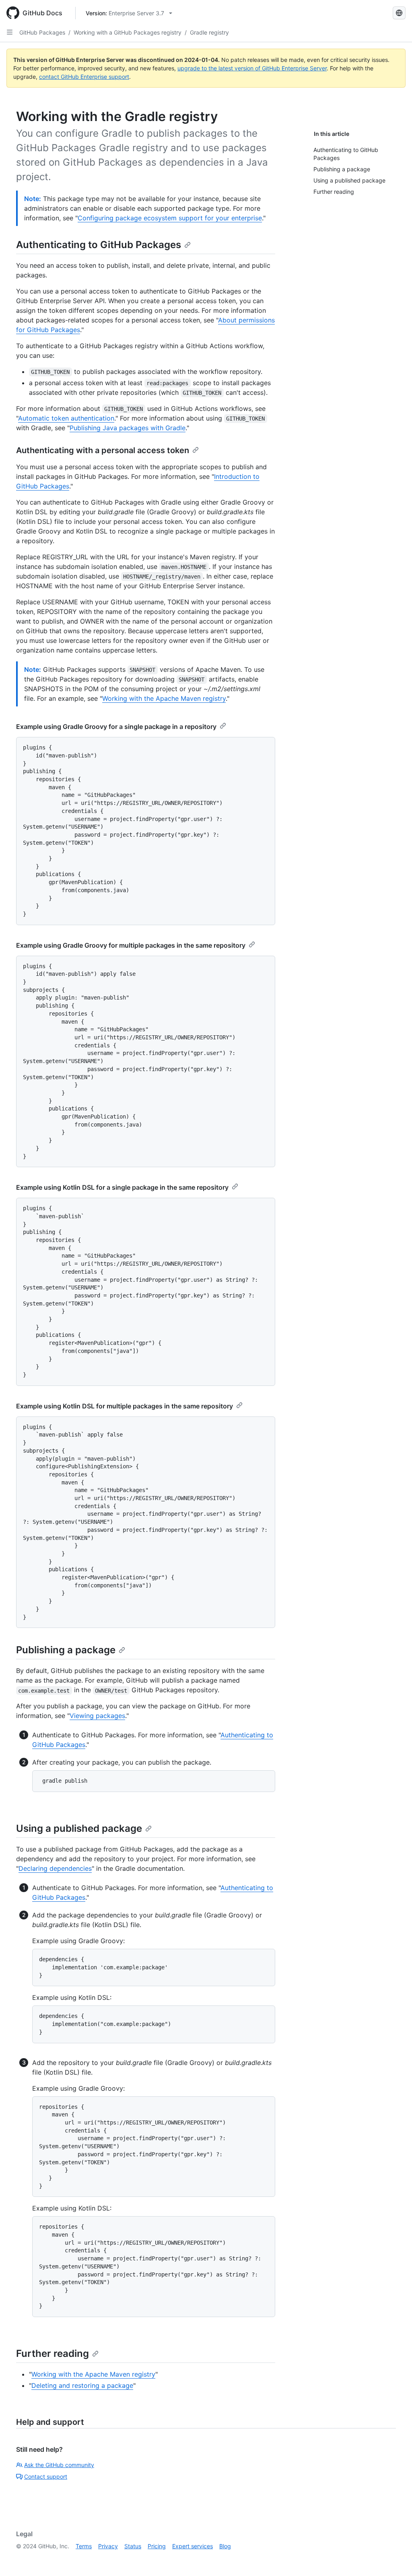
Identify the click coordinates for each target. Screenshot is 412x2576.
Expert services (193, 2546)
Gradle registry (209, 32)
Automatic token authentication (66, 418)
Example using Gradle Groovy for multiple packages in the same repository (131, 945)
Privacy (108, 2546)
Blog (225, 2546)
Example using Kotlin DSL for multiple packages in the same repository (125, 1406)
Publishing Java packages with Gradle (128, 428)
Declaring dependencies (55, 1868)
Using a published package (79, 1828)
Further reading (53, 2353)
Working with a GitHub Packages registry (128, 32)
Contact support (46, 2476)
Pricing (157, 2546)
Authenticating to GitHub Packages (99, 245)
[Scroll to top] (394, 2558)
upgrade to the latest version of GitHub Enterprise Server (252, 68)
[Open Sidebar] (10, 32)
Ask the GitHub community (59, 2465)
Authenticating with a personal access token (103, 450)
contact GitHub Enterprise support (84, 77)
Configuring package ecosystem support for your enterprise (170, 218)
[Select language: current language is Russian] (399, 13)
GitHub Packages (42, 32)
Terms (84, 2546)
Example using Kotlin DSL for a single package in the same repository (122, 1187)
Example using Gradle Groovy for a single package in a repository (116, 727)
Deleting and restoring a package (82, 2385)
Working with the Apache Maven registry (164, 698)
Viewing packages (97, 1716)
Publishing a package (66, 1650)
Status (133, 2546)
